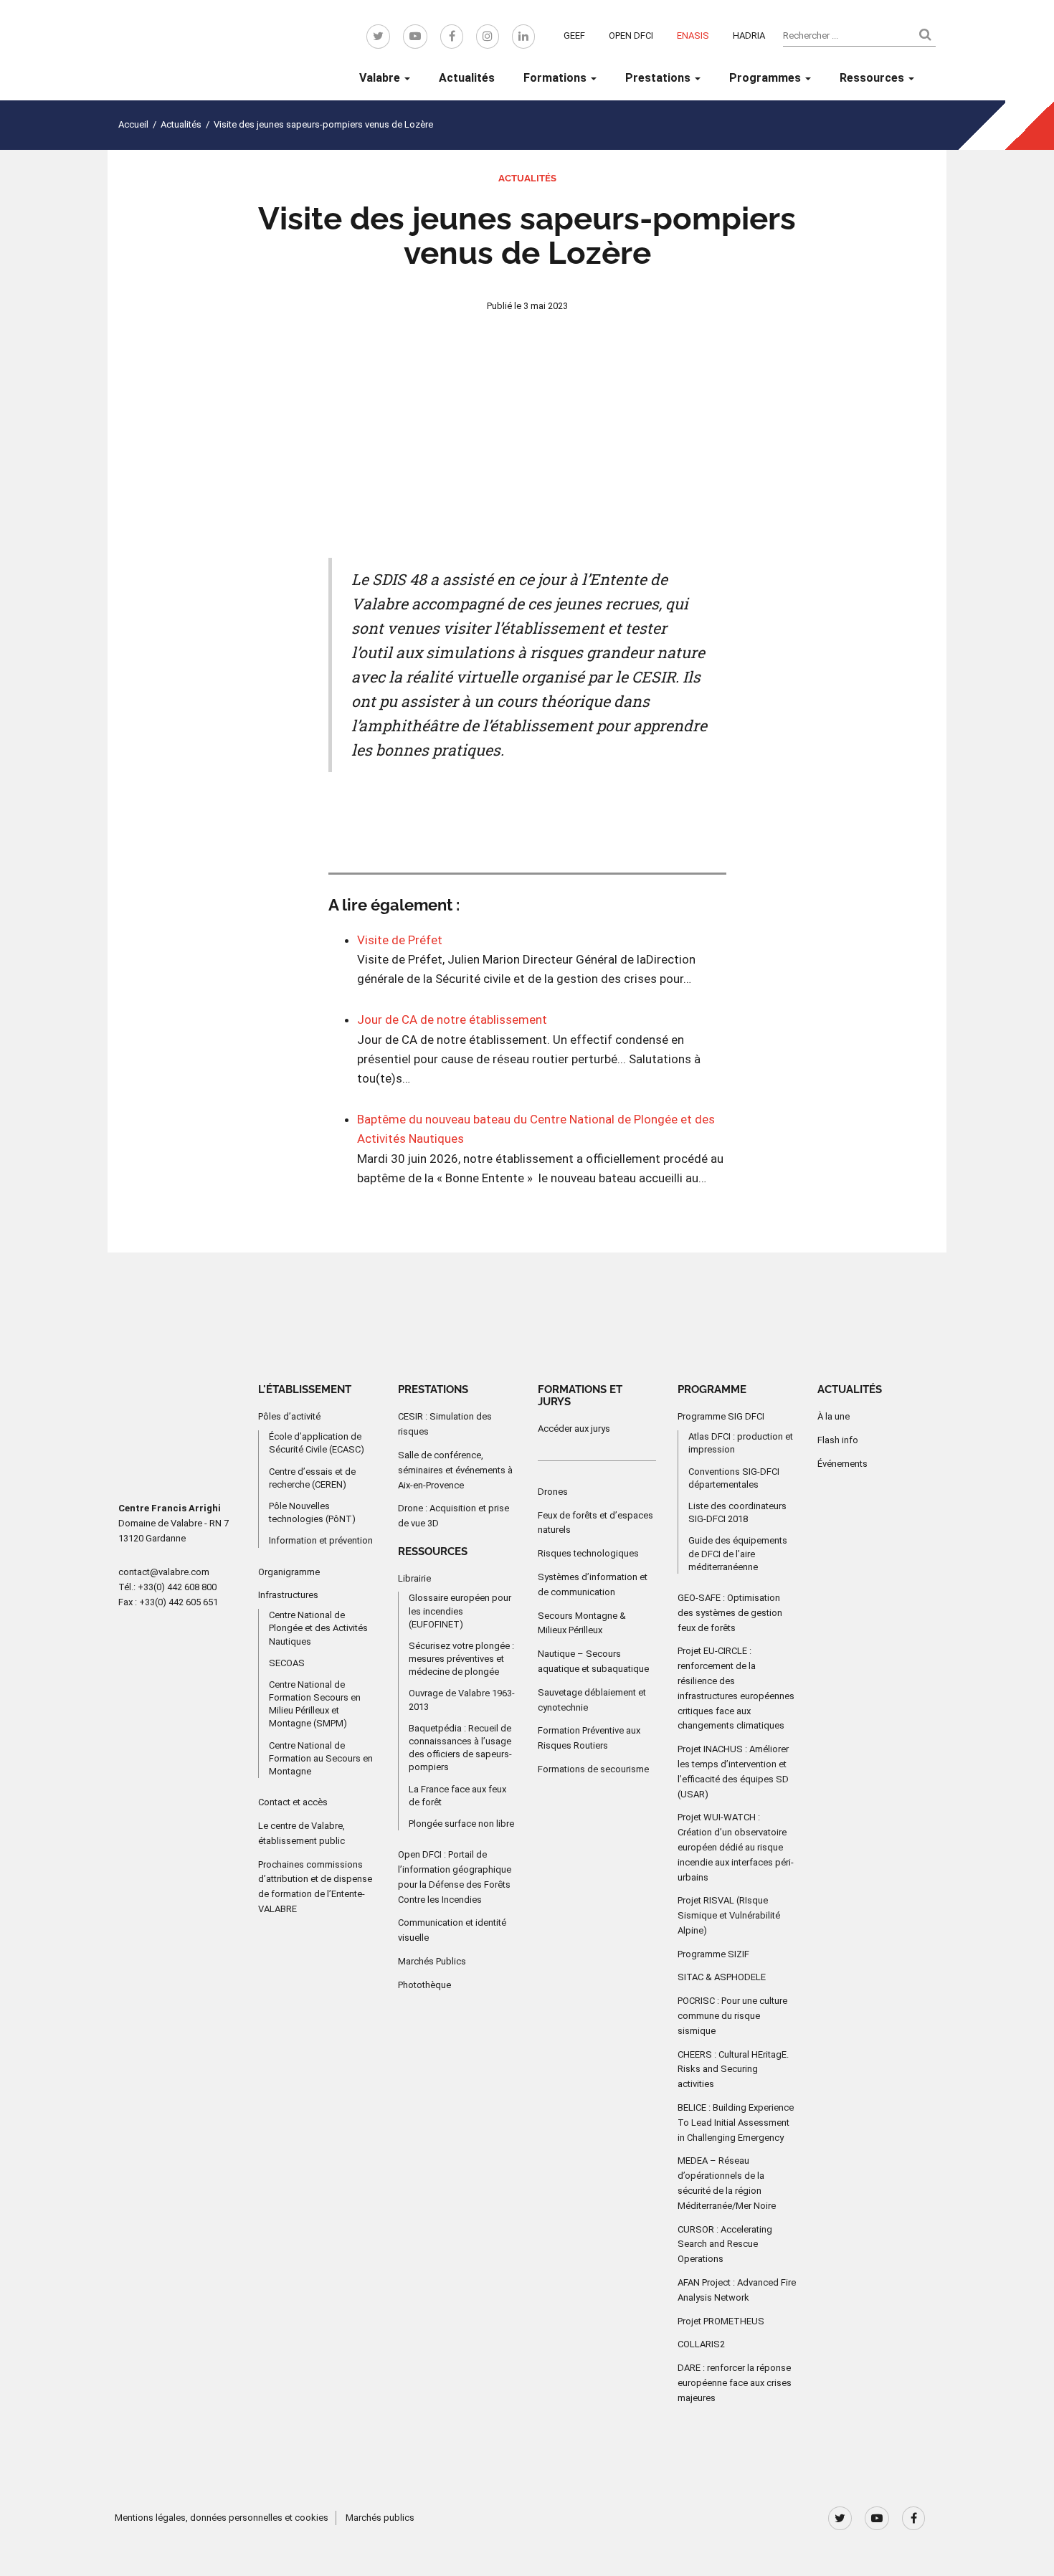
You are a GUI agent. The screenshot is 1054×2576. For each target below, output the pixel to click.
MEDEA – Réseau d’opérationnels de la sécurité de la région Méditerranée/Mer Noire (727, 2183)
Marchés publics (380, 2518)
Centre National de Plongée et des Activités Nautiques (318, 1628)
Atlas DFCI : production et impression (741, 1443)
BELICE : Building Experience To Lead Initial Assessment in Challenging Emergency (736, 2123)
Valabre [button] (381, 78)
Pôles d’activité (289, 1416)
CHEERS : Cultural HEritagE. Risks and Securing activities (733, 2069)
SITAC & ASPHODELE (722, 1977)
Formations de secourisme (593, 1769)
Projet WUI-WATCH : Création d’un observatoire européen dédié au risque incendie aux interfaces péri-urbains (736, 1847)
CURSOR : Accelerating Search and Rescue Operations (725, 2244)
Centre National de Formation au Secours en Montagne (321, 1758)
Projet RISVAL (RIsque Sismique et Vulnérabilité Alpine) (729, 1915)
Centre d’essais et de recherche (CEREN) (312, 1478)
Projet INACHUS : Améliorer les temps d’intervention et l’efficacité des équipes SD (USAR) (733, 1771)
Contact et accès (293, 1802)
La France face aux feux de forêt (457, 1796)
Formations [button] (556, 78)
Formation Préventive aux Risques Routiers (589, 1738)
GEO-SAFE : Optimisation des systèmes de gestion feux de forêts (730, 1613)
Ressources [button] (873, 78)
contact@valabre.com (164, 1572)
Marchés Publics (432, 1961)
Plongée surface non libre (461, 1824)
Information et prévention (321, 1540)
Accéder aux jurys (574, 1429)
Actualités (467, 78)
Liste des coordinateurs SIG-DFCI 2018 (737, 1512)
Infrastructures (288, 1595)
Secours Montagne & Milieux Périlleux (582, 1623)
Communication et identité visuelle (452, 1930)
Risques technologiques (588, 1553)
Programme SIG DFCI (721, 1416)
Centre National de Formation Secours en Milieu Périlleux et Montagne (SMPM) (315, 1704)
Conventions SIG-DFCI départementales (734, 1478)
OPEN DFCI (631, 35)
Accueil (133, 124)
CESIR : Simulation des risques (445, 1424)
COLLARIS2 (701, 2344)
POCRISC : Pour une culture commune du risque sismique (732, 2016)
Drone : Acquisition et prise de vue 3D (454, 1516)
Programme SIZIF (713, 1954)
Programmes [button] (766, 78)
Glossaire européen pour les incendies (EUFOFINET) (460, 1611)
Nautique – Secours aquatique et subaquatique (593, 1661)
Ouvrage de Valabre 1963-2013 (462, 1700)
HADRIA (749, 35)
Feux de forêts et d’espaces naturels (595, 1523)
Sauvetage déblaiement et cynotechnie (592, 1700)
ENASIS (693, 35)
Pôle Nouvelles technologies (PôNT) (312, 1512)
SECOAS (287, 1663)
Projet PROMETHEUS (721, 2321)
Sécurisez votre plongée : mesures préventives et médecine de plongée (461, 1659)
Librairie (414, 1578)
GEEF (574, 35)
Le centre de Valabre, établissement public (302, 1833)
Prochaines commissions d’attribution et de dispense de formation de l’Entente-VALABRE (315, 1887)
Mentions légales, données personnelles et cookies (222, 2518)
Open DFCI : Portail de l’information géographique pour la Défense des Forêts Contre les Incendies (455, 1877)
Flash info (838, 1440)
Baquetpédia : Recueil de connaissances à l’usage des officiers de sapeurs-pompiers (460, 1748)
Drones (553, 1492)
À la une (834, 1416)
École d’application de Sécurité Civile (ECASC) (317, 1443)
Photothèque (424, 1985)
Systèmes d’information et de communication (593, 1584)
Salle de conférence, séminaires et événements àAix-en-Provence (455, 1470)
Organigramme (289, 1572)
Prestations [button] (659, 78)
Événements (842, 1464)
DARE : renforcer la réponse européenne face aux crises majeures (735, 2383)
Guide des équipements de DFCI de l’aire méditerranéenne (738, 1553)
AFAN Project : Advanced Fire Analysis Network (737, 2290)
